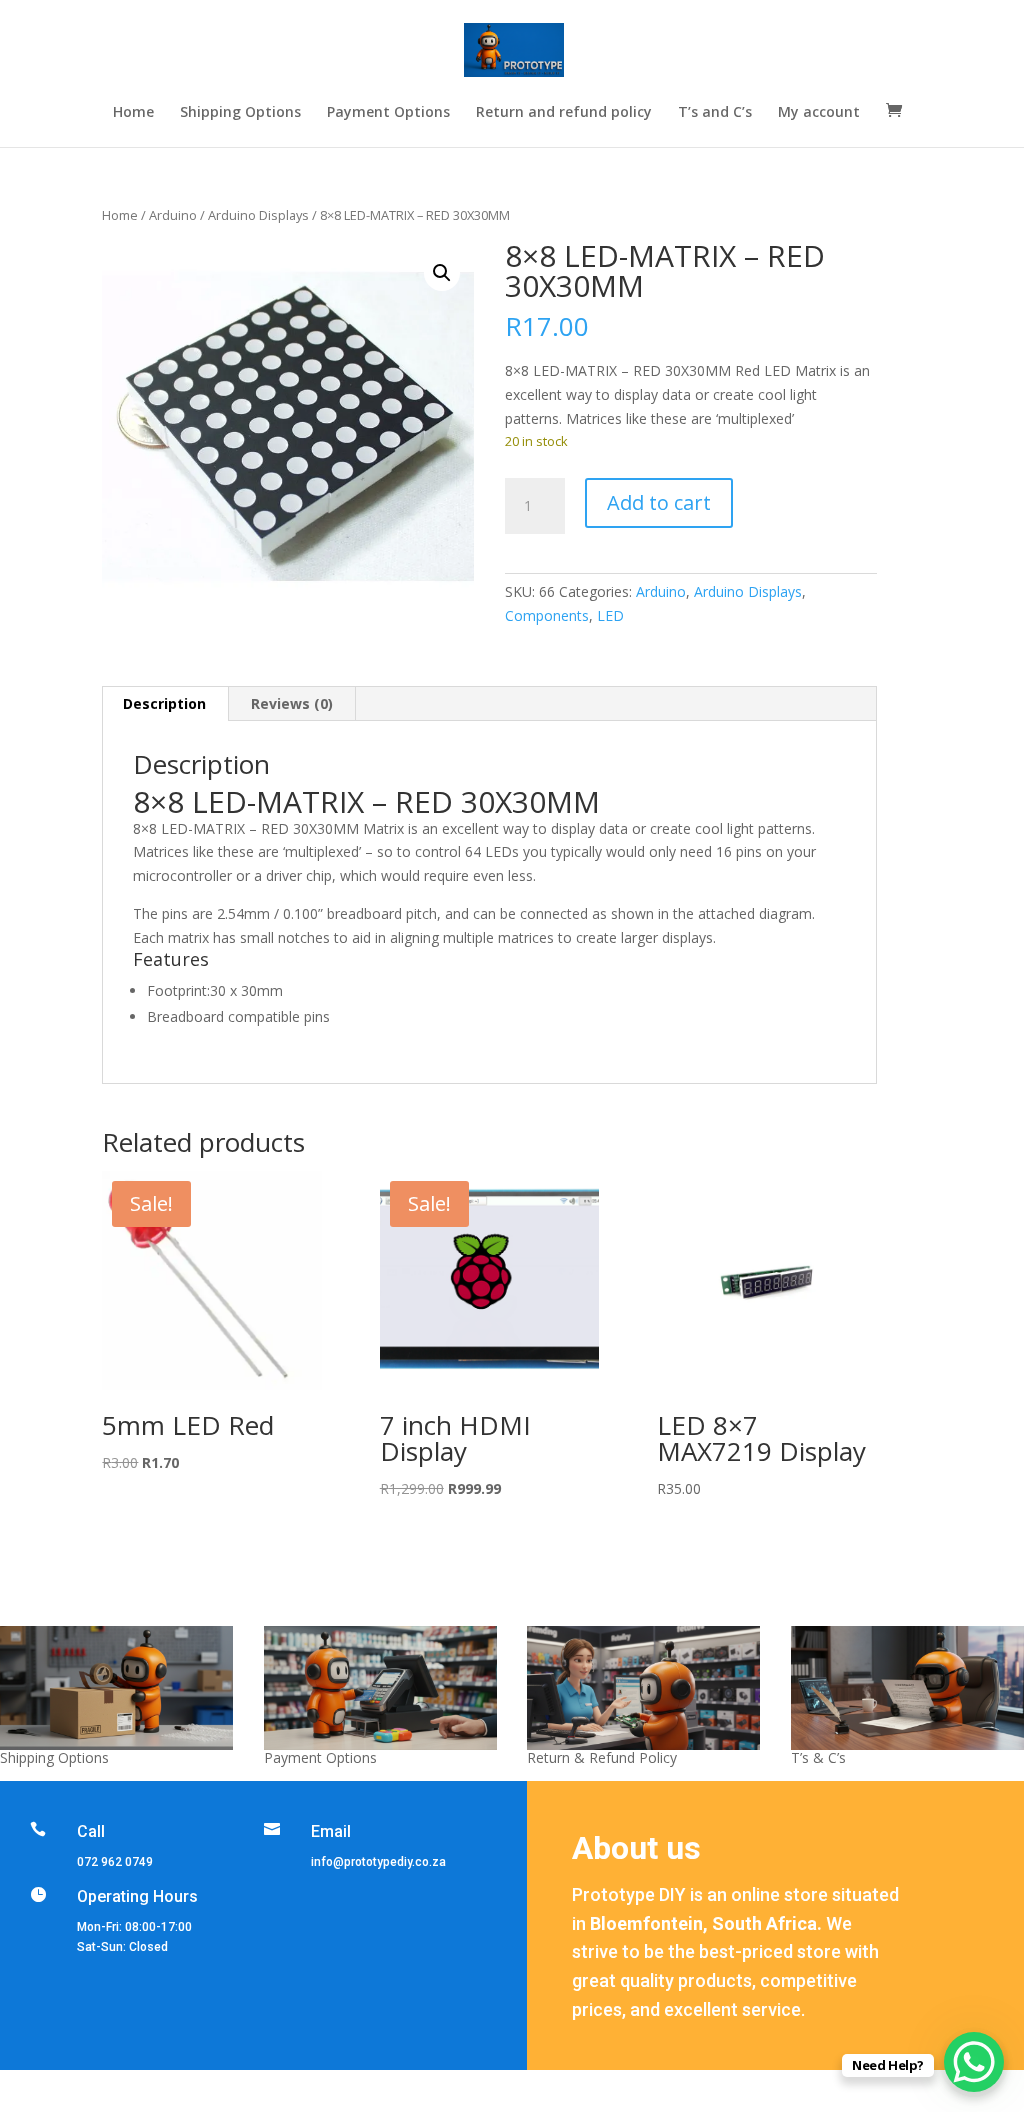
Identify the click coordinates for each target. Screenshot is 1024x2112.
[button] (442, 273)
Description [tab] (164, 703)
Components (547, 615)
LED (610, 615)
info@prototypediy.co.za (378, 1862)
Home (133, 113)
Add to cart (659, 502)
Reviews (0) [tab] (292, 703)
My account (819, 113)
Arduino (173, 215)
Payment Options (388, 113)
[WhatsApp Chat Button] (974, 2062)
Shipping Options (240, 113)
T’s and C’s (715, 113)
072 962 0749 (115, 1862)
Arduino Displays (258, 215)
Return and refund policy (564, 113)
